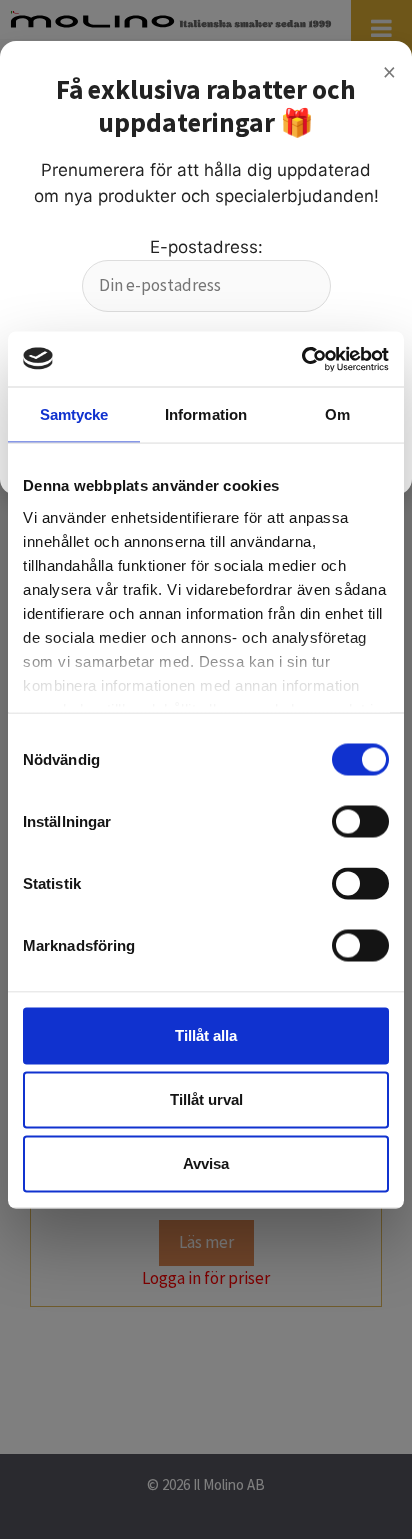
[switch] (360, 822)
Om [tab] (337, 414)
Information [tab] (206, 414)
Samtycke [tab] (74, 414)
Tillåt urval (206, 1099)
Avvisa (206, 1163)
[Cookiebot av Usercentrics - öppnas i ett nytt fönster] (301, 359)
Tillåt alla (206, 1035)
